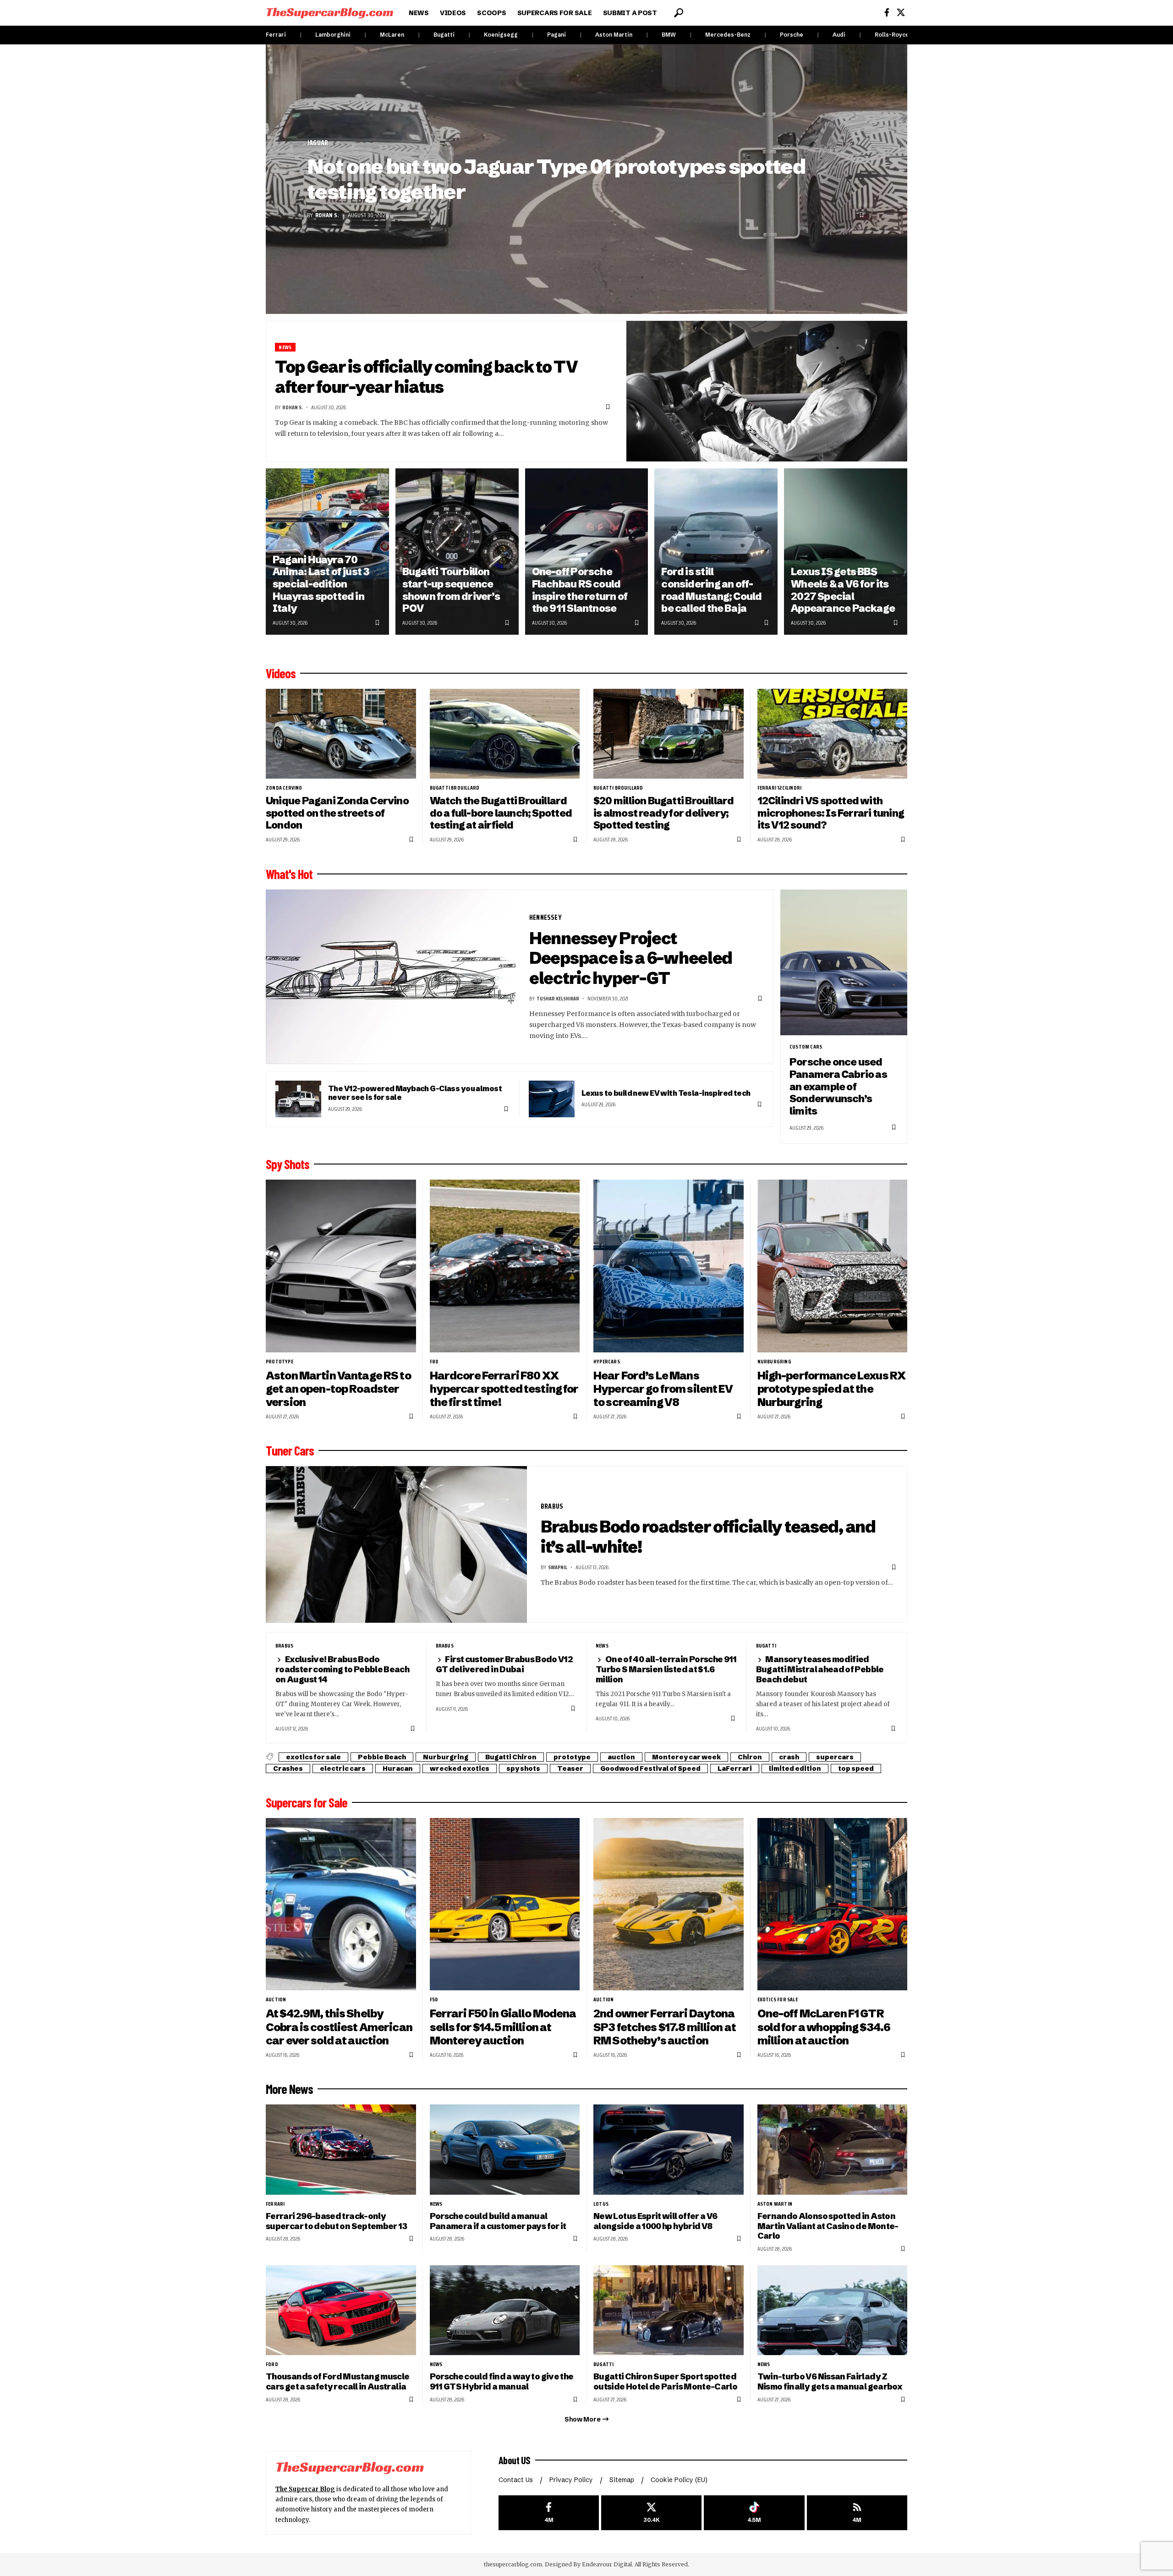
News (285, 347)
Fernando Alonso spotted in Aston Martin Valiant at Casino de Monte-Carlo (828, 2226)
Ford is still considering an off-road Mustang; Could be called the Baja (711, 590)
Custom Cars (806, 1047)
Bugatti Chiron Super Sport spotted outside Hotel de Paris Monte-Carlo (665, 2381)
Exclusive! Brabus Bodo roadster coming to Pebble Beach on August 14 (342, 1669)
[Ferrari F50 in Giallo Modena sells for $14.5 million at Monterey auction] (505, 1904)
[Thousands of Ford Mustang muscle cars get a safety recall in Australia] (341, 2310)
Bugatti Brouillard (455, 788)
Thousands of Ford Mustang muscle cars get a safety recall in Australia (337, 2381)
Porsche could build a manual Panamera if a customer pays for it (498, 2221)
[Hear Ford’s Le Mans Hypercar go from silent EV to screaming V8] (669, 1266)
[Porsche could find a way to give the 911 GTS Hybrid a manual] (505, 2310)
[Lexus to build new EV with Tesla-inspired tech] (552, 1099)
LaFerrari (735, 1769)
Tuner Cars (290, 1450)
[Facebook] (887, 13)
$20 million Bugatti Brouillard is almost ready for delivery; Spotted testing (663, 813)
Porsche (792, 35)
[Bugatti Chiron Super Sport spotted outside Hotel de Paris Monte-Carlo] (669, 2310)
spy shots (523, 1769)
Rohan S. (327, 215)
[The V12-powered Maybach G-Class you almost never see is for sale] (298, 1099)
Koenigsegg (501, 35)
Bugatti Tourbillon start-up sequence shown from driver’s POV (451, 590)
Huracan (398, 1769)
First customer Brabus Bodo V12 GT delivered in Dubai (504, 1664)
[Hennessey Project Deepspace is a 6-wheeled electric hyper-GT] (391, 977)
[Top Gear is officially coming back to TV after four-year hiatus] (767, 391)
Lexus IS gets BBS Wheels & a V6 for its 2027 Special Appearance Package (843, 590)
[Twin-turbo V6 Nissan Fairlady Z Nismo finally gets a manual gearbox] (833, 2310)
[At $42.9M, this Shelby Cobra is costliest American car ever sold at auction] (341, 1904)
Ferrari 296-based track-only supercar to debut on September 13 (337, 2221)
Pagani (556, 35)
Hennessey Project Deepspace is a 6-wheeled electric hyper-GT (631, 958)
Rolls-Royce (892, 35)
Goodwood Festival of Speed (650, 1769)
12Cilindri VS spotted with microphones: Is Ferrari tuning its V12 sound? (831, 813)
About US (515, 2460)
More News (289, 2089)
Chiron (750, 1757)
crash (789, 1757)
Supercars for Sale (307, 1802)
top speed (856, 1769)
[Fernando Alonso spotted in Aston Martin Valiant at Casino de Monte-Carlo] (833, 2150)
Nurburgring (774, 1362)
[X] (901, 13)
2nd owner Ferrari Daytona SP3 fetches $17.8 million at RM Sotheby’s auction (665, 2027)
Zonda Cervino (284, 788)
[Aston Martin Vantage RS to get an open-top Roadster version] (341, 1266)
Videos (281, 673)
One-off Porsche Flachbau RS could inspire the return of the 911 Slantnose (580, 590)
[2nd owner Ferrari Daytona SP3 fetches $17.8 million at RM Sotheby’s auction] (669, 1904)
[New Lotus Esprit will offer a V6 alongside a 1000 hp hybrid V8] (669, 2150)
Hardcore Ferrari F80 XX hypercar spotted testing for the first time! (504, 1389)
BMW (669, 35)
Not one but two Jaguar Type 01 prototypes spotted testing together (556, 179)
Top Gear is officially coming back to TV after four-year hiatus (426, 377)
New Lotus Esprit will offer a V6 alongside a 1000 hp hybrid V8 (655, 2221)
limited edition (795, 1769)
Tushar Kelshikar (558, 998)
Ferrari (276, 35)
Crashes (288, 1769)
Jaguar (318, 143)
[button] (679, 13)
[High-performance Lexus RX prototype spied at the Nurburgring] (833, 1266)
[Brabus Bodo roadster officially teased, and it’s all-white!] (396, 1544)
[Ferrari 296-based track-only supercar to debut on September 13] (341, 2150)
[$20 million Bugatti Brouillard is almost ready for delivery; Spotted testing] (669, 734)
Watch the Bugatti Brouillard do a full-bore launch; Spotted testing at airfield (501, 813)
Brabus (552, 1506)
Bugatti (444, 35)
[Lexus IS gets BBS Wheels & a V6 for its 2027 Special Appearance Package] (846, 552)
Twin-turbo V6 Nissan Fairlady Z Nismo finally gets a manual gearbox (830, 2381)
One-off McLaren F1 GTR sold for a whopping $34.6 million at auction (824, 2027)
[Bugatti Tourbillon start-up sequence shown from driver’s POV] (457, 552)
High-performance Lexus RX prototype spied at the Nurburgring (832, 1389)
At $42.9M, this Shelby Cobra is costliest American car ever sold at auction (339, 2027)
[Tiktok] (754, 2513)
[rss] (857, 2513)
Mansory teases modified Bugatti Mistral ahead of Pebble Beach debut (820, 1669)
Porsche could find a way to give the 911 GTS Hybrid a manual (502, 2381)
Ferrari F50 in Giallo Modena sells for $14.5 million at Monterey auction (503, 2027)
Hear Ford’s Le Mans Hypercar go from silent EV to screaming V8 (663, 1389)
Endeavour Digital (607, 2564)
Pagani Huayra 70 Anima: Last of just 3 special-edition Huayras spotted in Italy (321, 584)
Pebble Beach (382, 1757)
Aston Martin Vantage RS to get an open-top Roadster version (338, 1389)
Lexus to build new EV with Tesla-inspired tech (666, 1093)
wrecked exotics (460, 1769)
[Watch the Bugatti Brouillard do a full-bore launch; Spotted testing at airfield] (505, 734)
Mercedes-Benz (728, 35)
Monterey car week (686, 1757)
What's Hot (289, 874)
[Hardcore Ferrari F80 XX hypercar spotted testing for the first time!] (505, 1266)
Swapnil (558, 1567)
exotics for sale (313, 1757)
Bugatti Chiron (511, 1757)
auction (621, 1757)
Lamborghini (333, 35)
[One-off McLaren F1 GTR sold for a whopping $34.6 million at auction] (833, 1904)
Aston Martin (614, 35)
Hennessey (545, 917)
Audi (839, 35)
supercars (835, 1757)
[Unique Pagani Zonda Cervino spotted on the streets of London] (341, 734)
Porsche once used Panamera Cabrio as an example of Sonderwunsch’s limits (838, 1087)
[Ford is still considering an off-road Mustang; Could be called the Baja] (716, 552)
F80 (434, 1362)
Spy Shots (288, 1164)
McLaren (392, 35)
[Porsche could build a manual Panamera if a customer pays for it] (505, 2150)
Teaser (570, 1769)
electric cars (343, 1769)
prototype (280, 1362)
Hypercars (607, 1362)
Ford (272, 2364)
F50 (434, 1999)
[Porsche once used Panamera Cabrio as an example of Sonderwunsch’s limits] (844, 963)
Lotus (601, 2204)
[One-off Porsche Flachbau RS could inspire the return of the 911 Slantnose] (587, 552)
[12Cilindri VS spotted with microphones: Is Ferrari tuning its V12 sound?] (833, 734)
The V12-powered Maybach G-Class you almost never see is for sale (415, 1093)
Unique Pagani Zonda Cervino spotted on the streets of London (337, 813)
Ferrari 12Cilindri (780, 788)
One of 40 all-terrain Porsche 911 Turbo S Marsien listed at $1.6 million (666, 1669)
